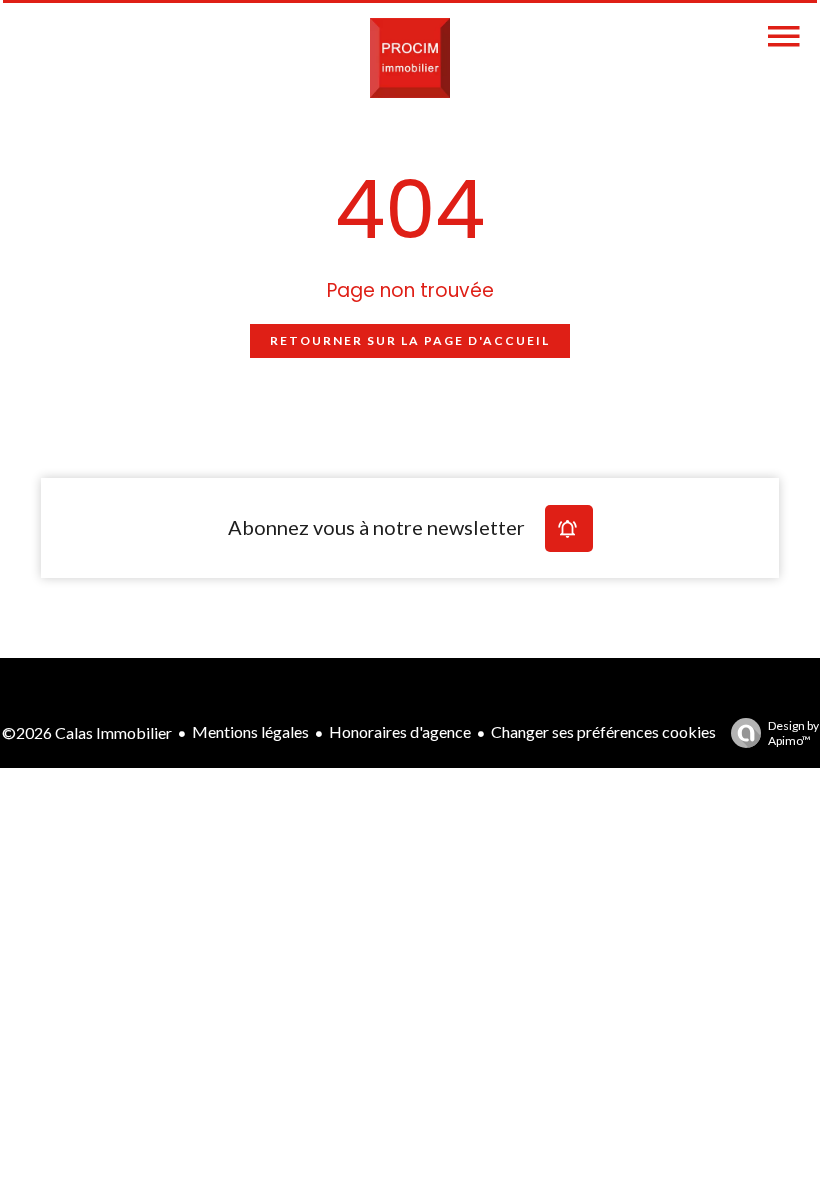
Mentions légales (250, 731)
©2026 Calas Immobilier (87, 732)
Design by (793, 733)
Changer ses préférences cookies (603, 731)
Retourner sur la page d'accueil (410, 340)
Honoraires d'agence (400, 731)
